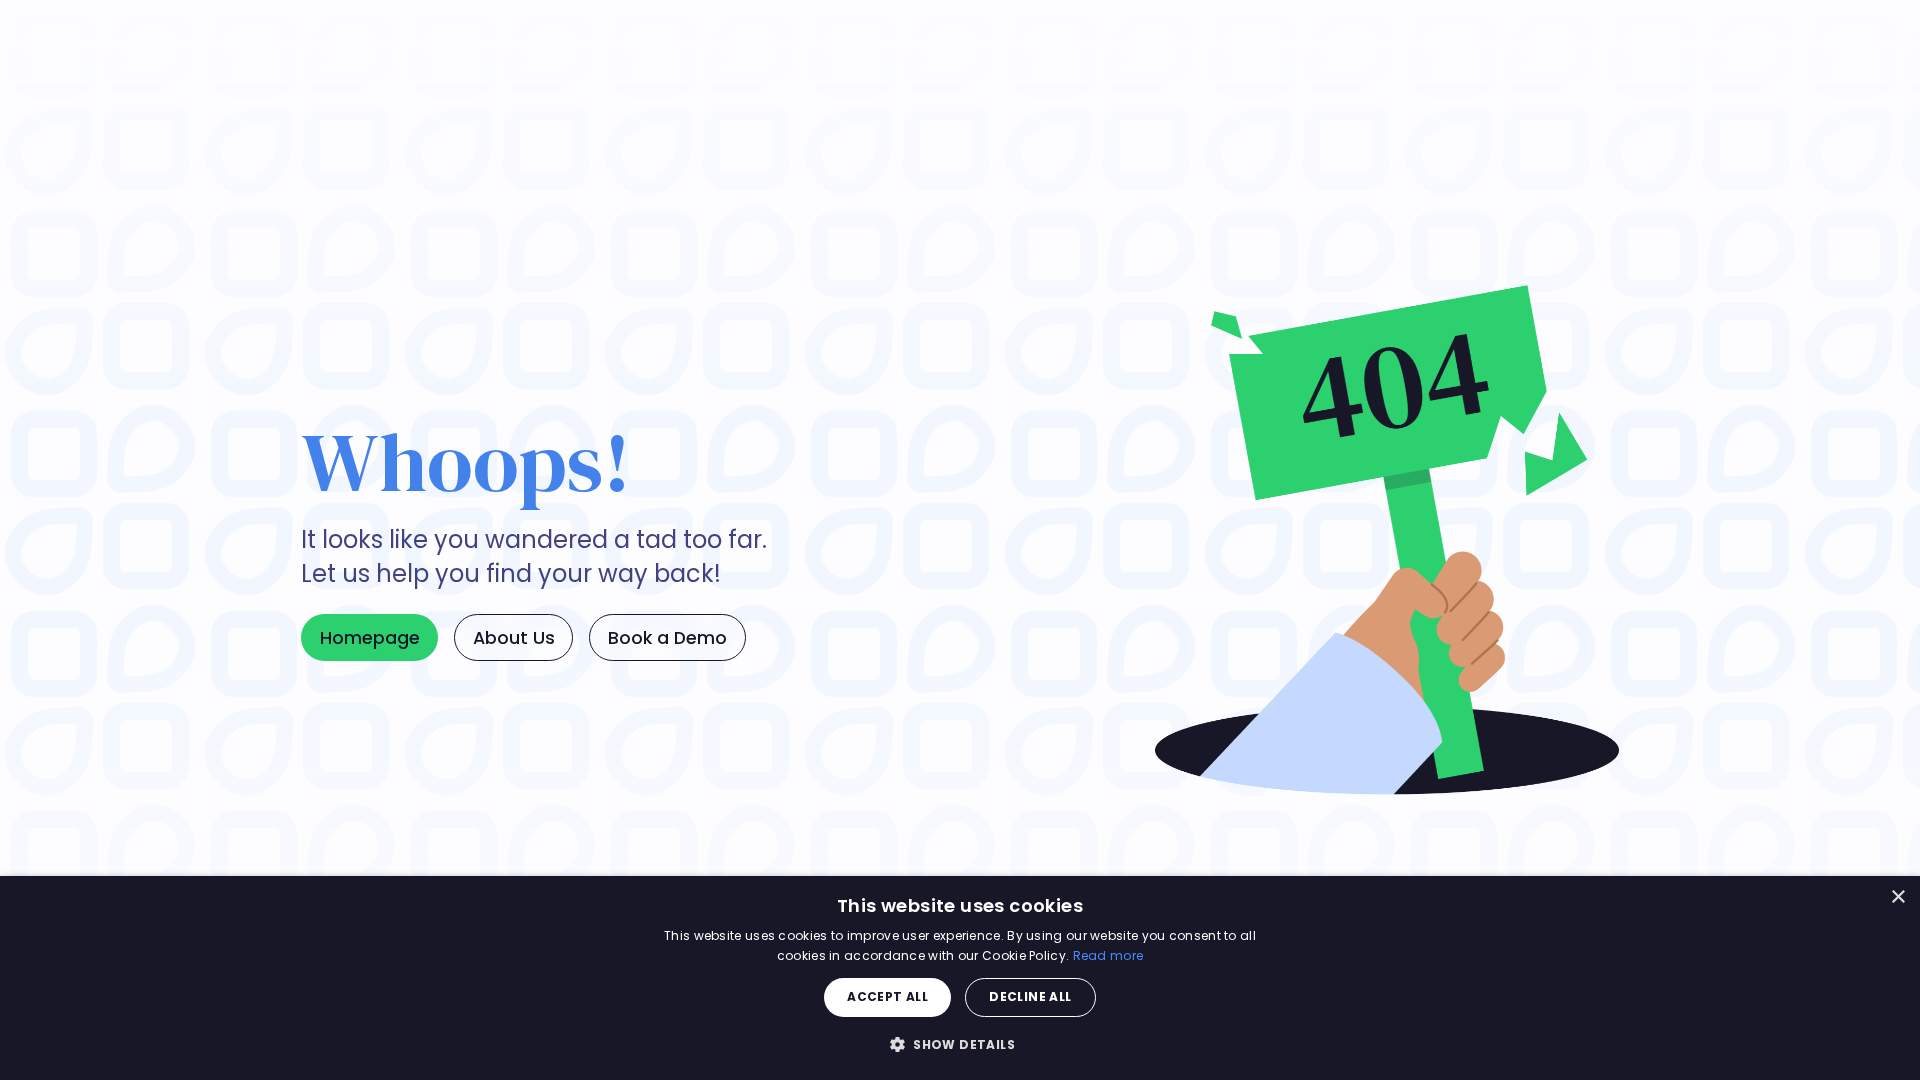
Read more (1108, 955)
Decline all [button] (1030, 996)
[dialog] (960, 978)
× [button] (1897, 897)
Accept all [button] (887, 996)
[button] (960, 1044)
